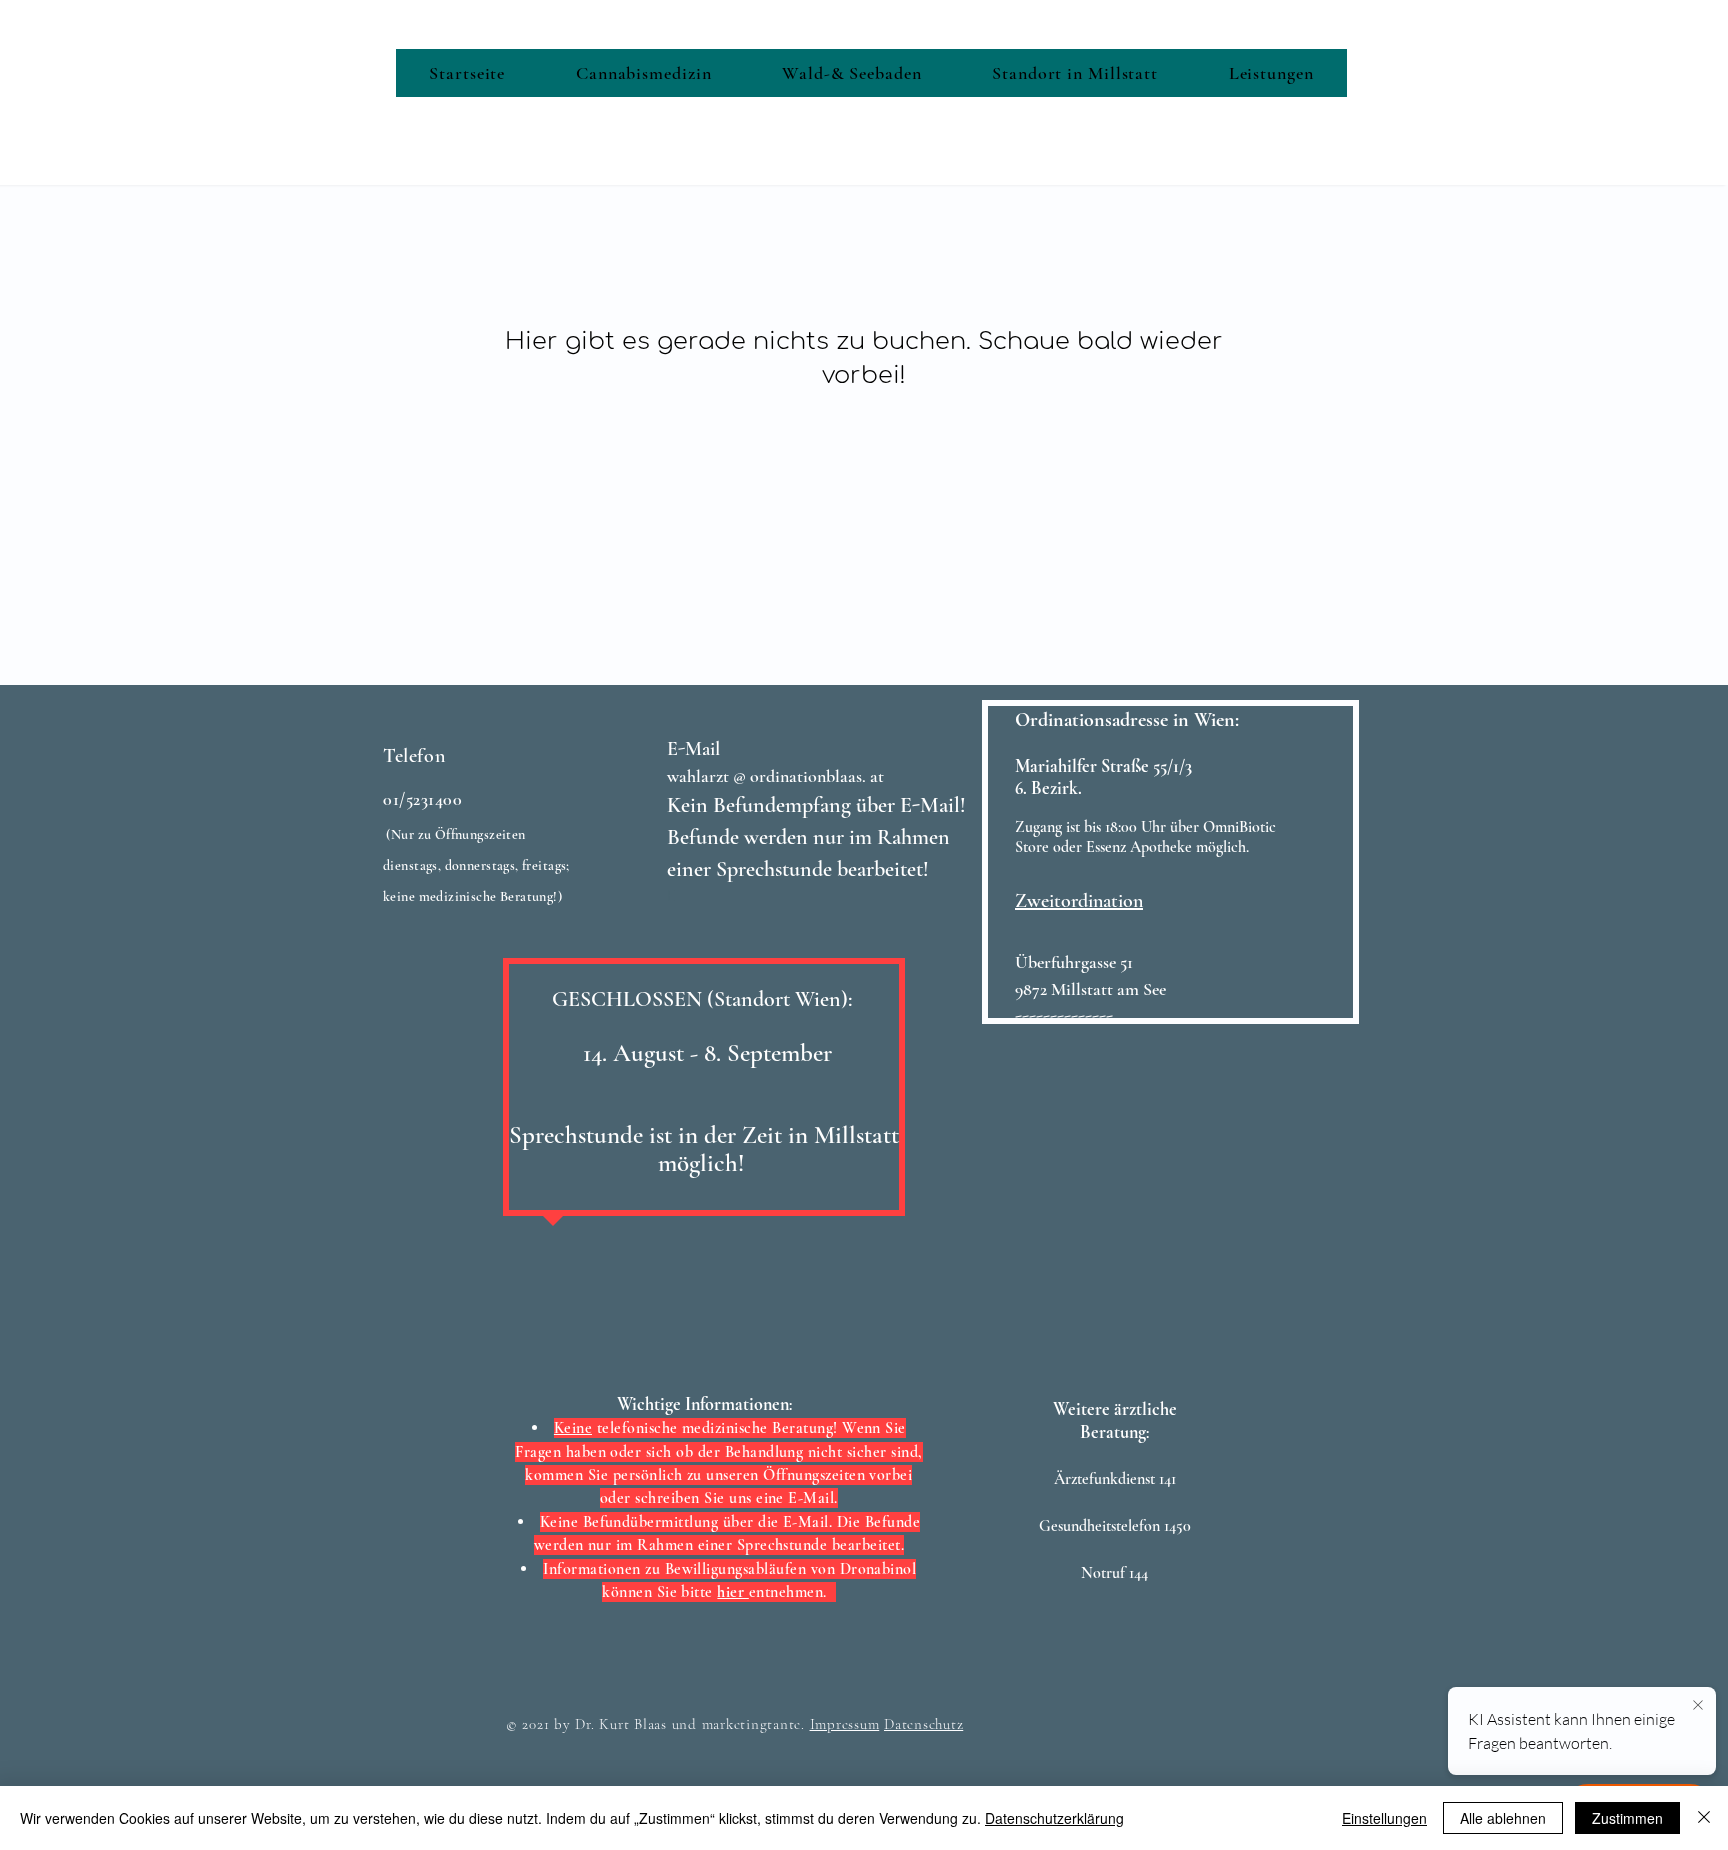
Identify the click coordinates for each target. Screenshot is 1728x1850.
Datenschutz (923, 1724)
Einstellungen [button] (1384, 1818)
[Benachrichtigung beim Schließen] (1698, 1706)
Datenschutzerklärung (1054, 1818)
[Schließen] (1704, 1818)
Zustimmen (1627, 1818)
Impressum (845, 1724)
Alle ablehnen (1503, 1818)
